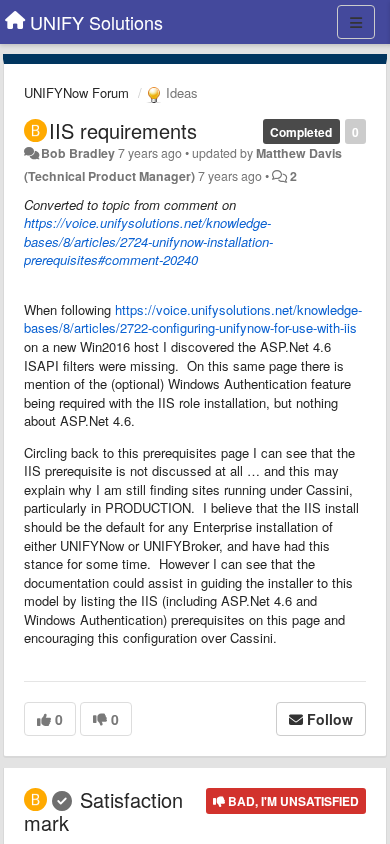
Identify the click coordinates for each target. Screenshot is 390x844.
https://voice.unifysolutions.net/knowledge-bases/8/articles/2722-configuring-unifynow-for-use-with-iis (193, 319)
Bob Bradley (78, 153)
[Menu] (356, 22)
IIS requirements (123, 130)
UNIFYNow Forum (76, 92)
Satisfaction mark (103, 811)
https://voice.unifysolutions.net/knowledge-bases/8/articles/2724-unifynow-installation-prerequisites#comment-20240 (148, 241)
